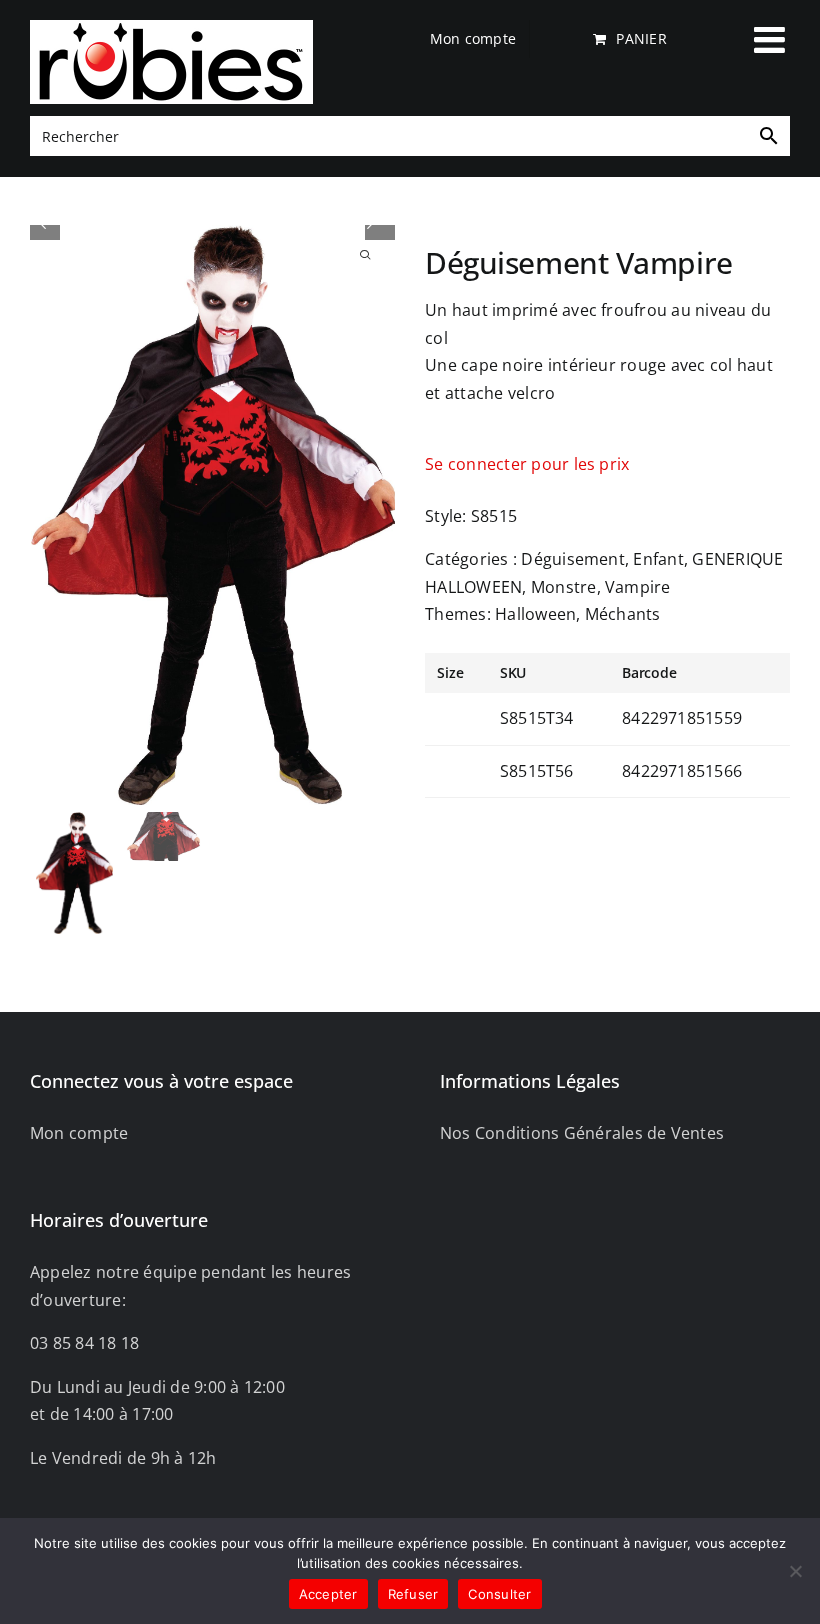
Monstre (564, 587)
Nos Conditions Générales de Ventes (582, 1133)
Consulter (499, 1594)
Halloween (535, 614)
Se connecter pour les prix (527, 464)
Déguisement (573, 559)
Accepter (328, 1594)
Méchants (623, 614)
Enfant (658, 559)
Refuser (413, 1594)
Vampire (638, 587)
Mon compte (79, 1133)
